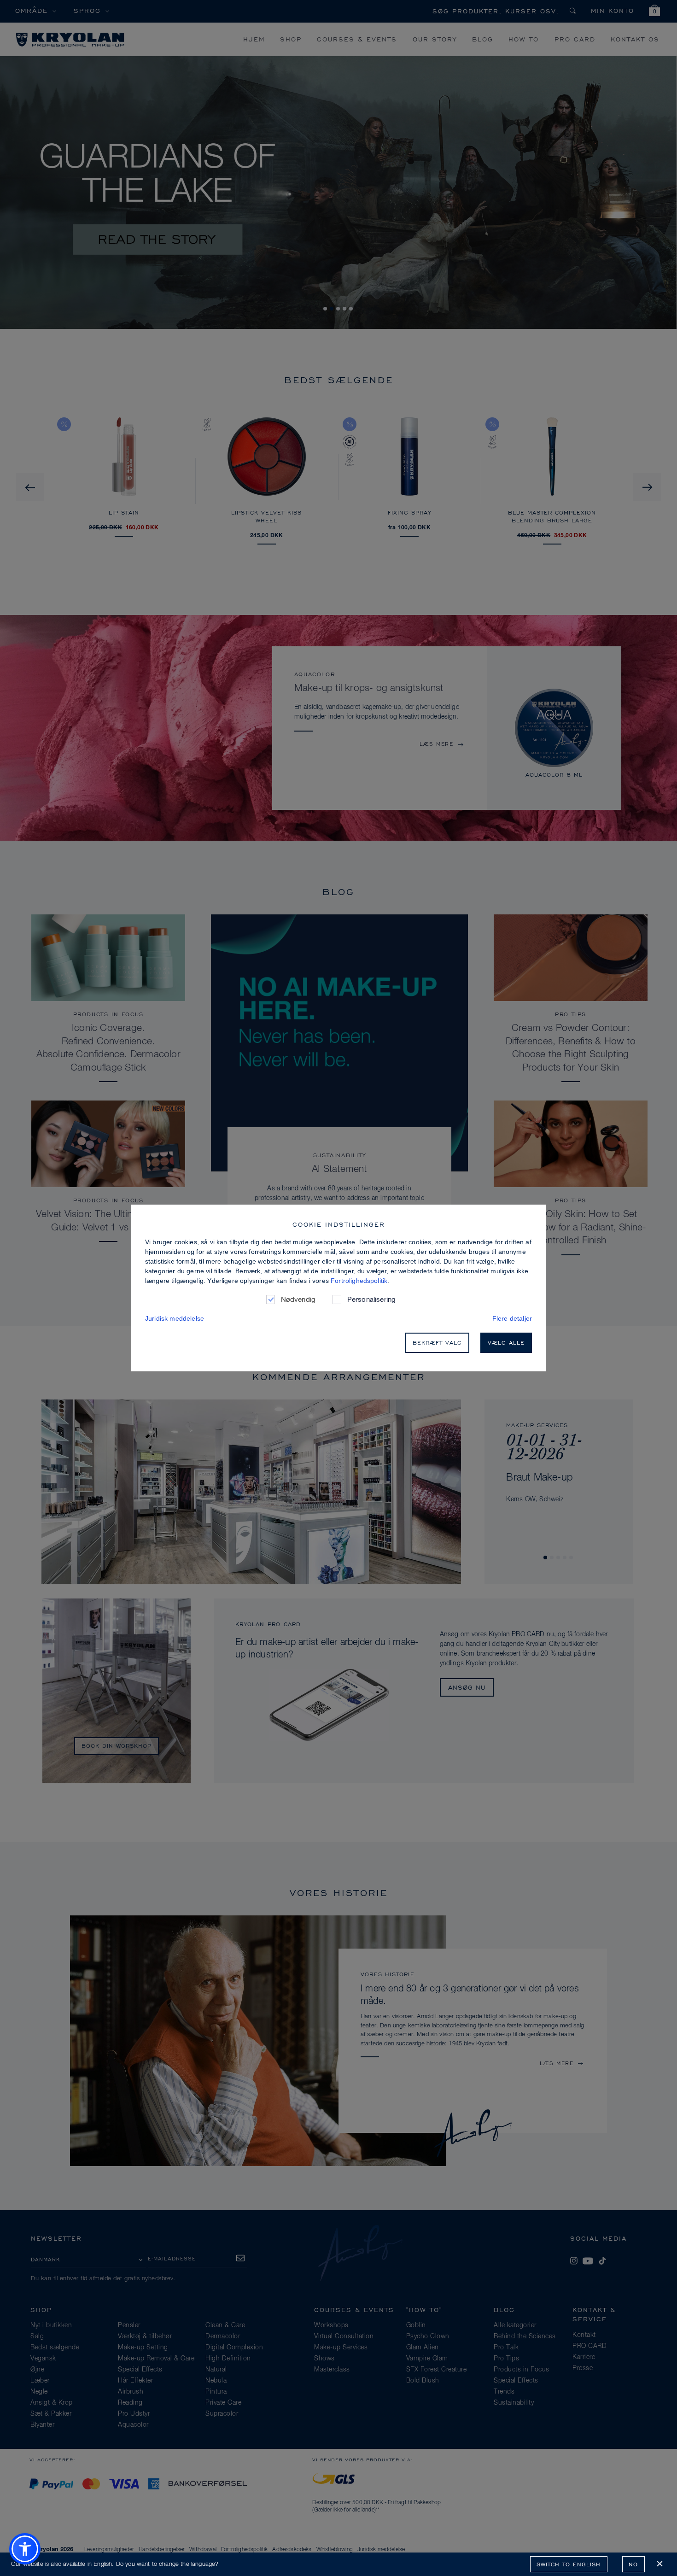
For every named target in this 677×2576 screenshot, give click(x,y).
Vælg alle (506, 1343)
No (633, 2564)
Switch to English (569, 2564)
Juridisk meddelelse (175, 1318)
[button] (25, 2549)
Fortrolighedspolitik (359, 1281)
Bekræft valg (437, 1343)
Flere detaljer (512, 1318)
